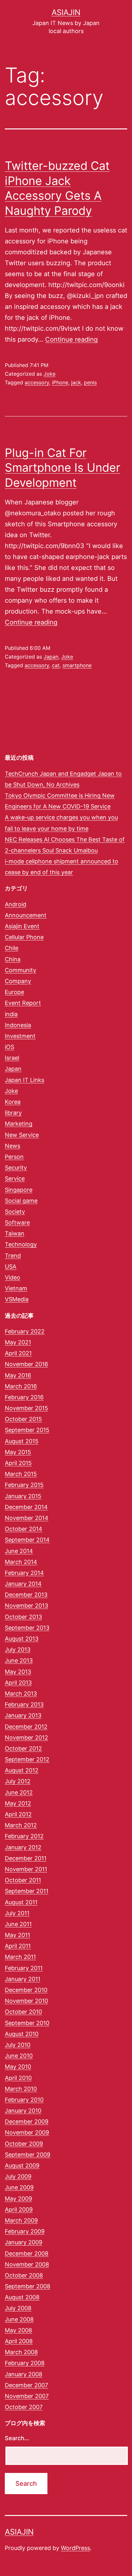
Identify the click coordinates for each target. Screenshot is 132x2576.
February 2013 (24, 1704)
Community (21, 970)
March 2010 (21, 2089)
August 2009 (22, 2166)
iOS (9, 1047)
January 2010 (23, 2111)
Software (17, 1223)
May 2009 (18, 2199)
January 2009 (24, 2242)
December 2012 (26, 1727)
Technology (21, 1244)
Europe (14, 992)
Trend (13, 1256)
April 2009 (19, 2209)
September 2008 (28, 2286)
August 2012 (22, 1770)
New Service (22, 1135)
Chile (12, 948)
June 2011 (18, 1924)
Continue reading (71, 339)
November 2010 (26, 2001)
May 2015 (18, 1452)
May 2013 (18, 1672)
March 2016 (21, 1386)
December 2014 (26, 1507)
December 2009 (27, 2122)
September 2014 (27, 1540)
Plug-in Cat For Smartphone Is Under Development (62, 468)
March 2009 (21, 2220)
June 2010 (19, 2056)
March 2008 (21, 2352)
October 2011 (23, 1880)
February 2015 (24, 1485)
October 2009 (24, 2144)
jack (76, 382)
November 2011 (26, 1869)
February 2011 (24, 1968)
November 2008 (27, 2264)
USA (11, 1266)
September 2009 (28, 2155)
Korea (13, 1102)
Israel (12, 1058)
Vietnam (16, 1288)
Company (18, 981)
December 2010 (26, 1990)
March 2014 (21, 1562)
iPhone (60, 382)
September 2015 (27, 1430)
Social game (21, 1201)
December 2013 (26, 1595)
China (13, 959)
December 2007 (26, 2385)
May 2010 (18, 2067)
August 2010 (22, 2034)
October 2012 (23, 1748)
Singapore (19, 1190)
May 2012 (18, 1803)
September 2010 (27, 2023)
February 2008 (25, 2363)
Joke (50, 374)
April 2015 (18, 1463)
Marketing (19, 1124)
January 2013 (23, 1715)
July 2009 (18, 2176)
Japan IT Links (25, 1080)
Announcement (26, 915)
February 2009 (25, 2231)
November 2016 (26, 1364)
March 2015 (21, 1474)
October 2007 (24, 2407)
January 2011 (23, 1979)
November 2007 (27, 2396)
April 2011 (18, 1946)
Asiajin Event (22, 926)
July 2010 (18, 2045)
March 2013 (21, 1694)
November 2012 (26, 1738)
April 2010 (18, 2078)
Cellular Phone (24, 937)
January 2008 (24, 2374)
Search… (17, 2438)
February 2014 (24, 1573)
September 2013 (27, 1628)
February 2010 (24, 2100)
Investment (20, 1036)
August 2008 (22, 2297)
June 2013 (19, 1660)
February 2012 (24, 1836)
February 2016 (24, 1397)
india (11, 1014)
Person (14, 1157)
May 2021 (18, 1342)
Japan (51, 657)
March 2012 (21, 1825)
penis (90, 382)
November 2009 (27, 2132)
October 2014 (24, 1529)
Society (15, 1212)
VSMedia (17, 1299)
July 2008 (18, 2308)
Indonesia (18, 1025)
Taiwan (15, 1233)
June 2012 (19, 1792)
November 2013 (26, 1606)
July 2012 (18, 1781)
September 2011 (27, 1891)
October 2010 (23, 2012)
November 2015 (26, 1408)
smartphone (77, 665)
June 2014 (19, 1551)
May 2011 (17, 1935)
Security (16, 1168)
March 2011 (20, 1957)
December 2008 (27, 2253)
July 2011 (17, 1913)
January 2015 (23, 1496)
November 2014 (27, 1518)
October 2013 (23, 1617)
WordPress (75, 2548)
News (12, 1146)
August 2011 (21, 1902)
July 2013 (18, 1650)
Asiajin (66, 12)
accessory (37, 382)
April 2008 (19, 2341)
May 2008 (18, 2330)
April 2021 (18, 1353)
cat (56, 665)
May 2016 (18, 1375)
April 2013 (18, 1683)
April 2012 (18, 1814)
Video (12, 1277)
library (13, 1113)
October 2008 (24, 2275)
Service (15, 1179)
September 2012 (27, 1759)
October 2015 (23, 1419)
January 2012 (23, 1847)
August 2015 (22, 1441)
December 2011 (26, 1858)
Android (16, 904)
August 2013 (22, 1639)
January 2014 (23, 1584)
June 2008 (19, 2319)
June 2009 (19, 2187)
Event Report (23, 1003)
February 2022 (25, 1331)
